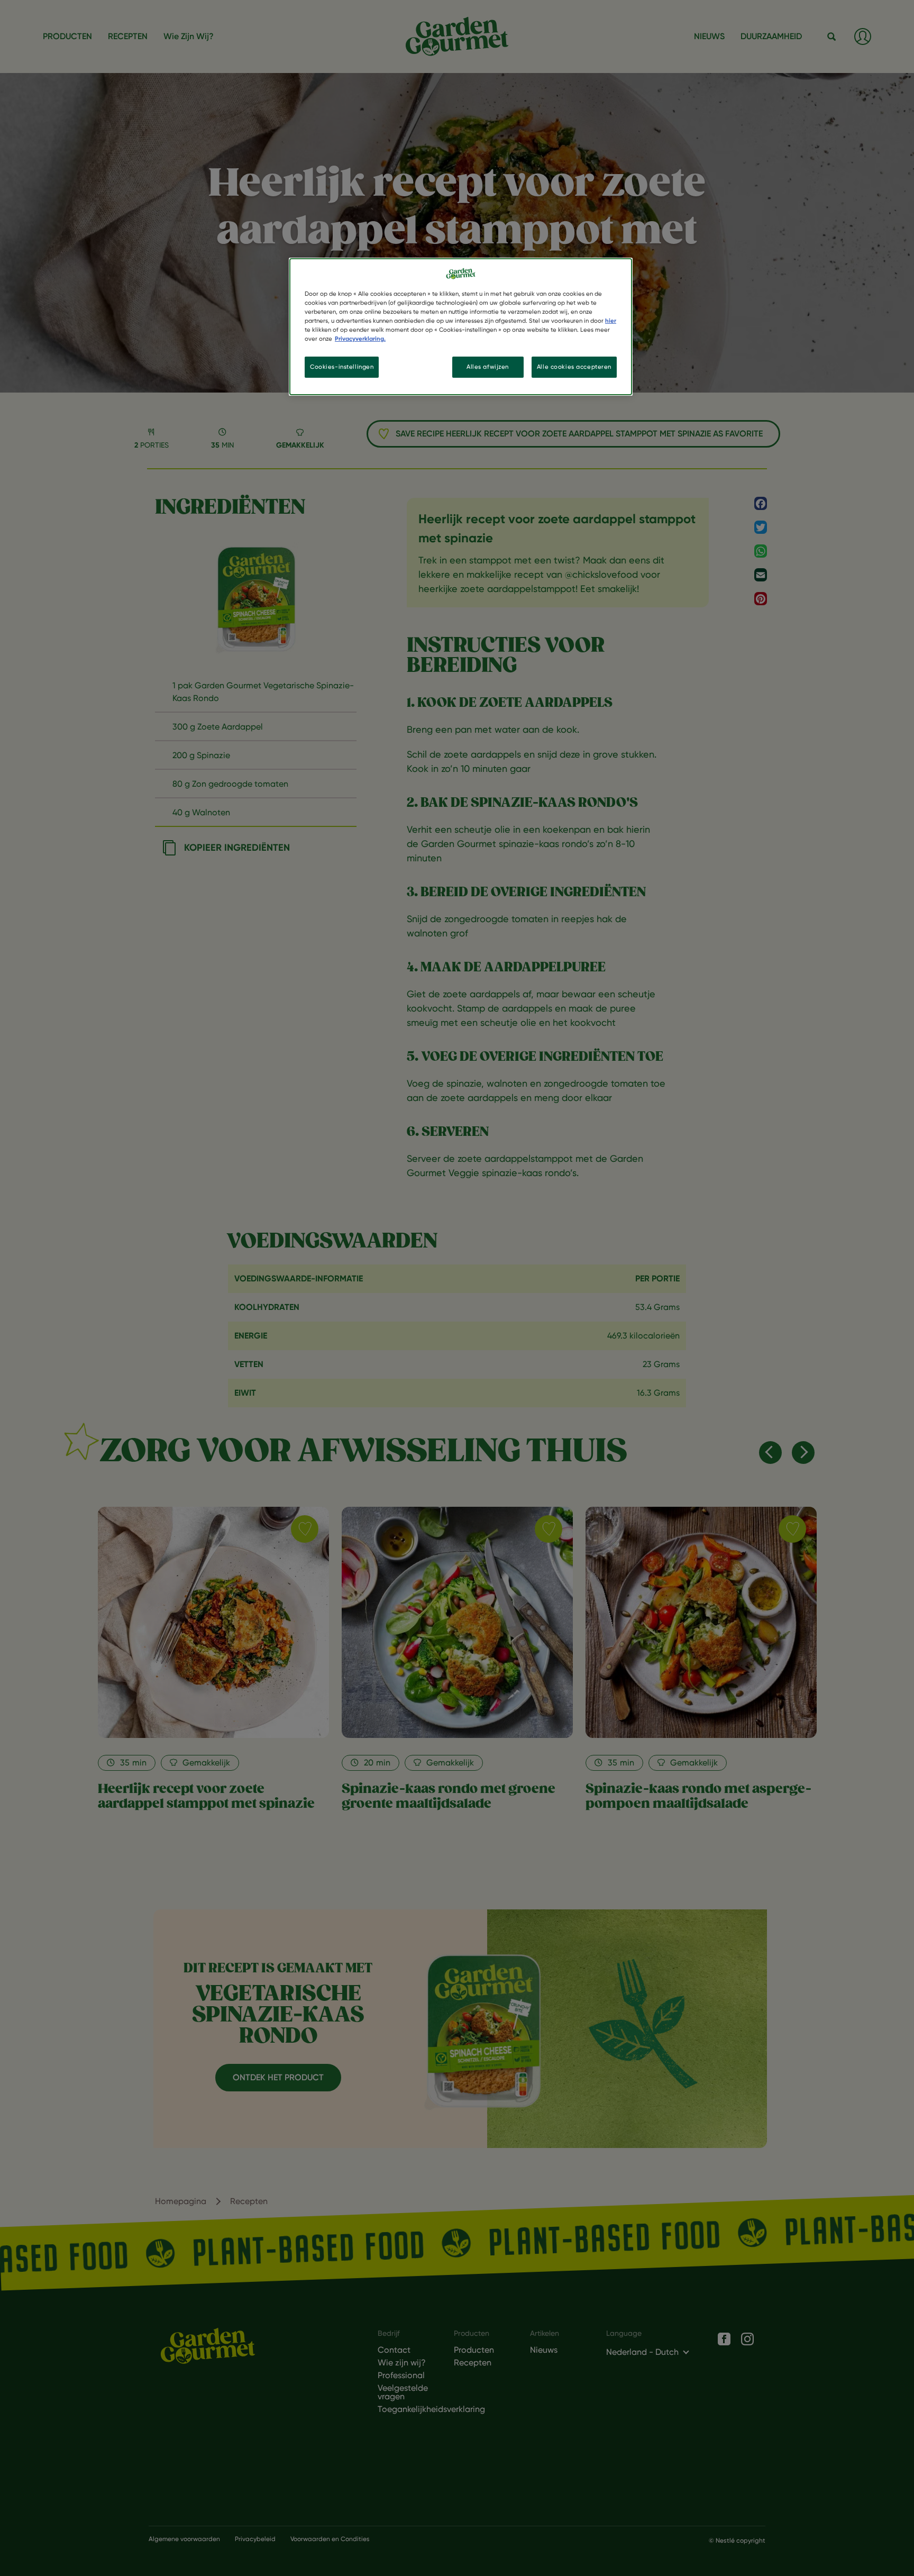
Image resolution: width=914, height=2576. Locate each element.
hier (611, 321)
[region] (461, 327)
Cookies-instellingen (342, 367)
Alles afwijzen (488, 367)
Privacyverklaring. (360, 339)
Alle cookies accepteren (574, 367)
